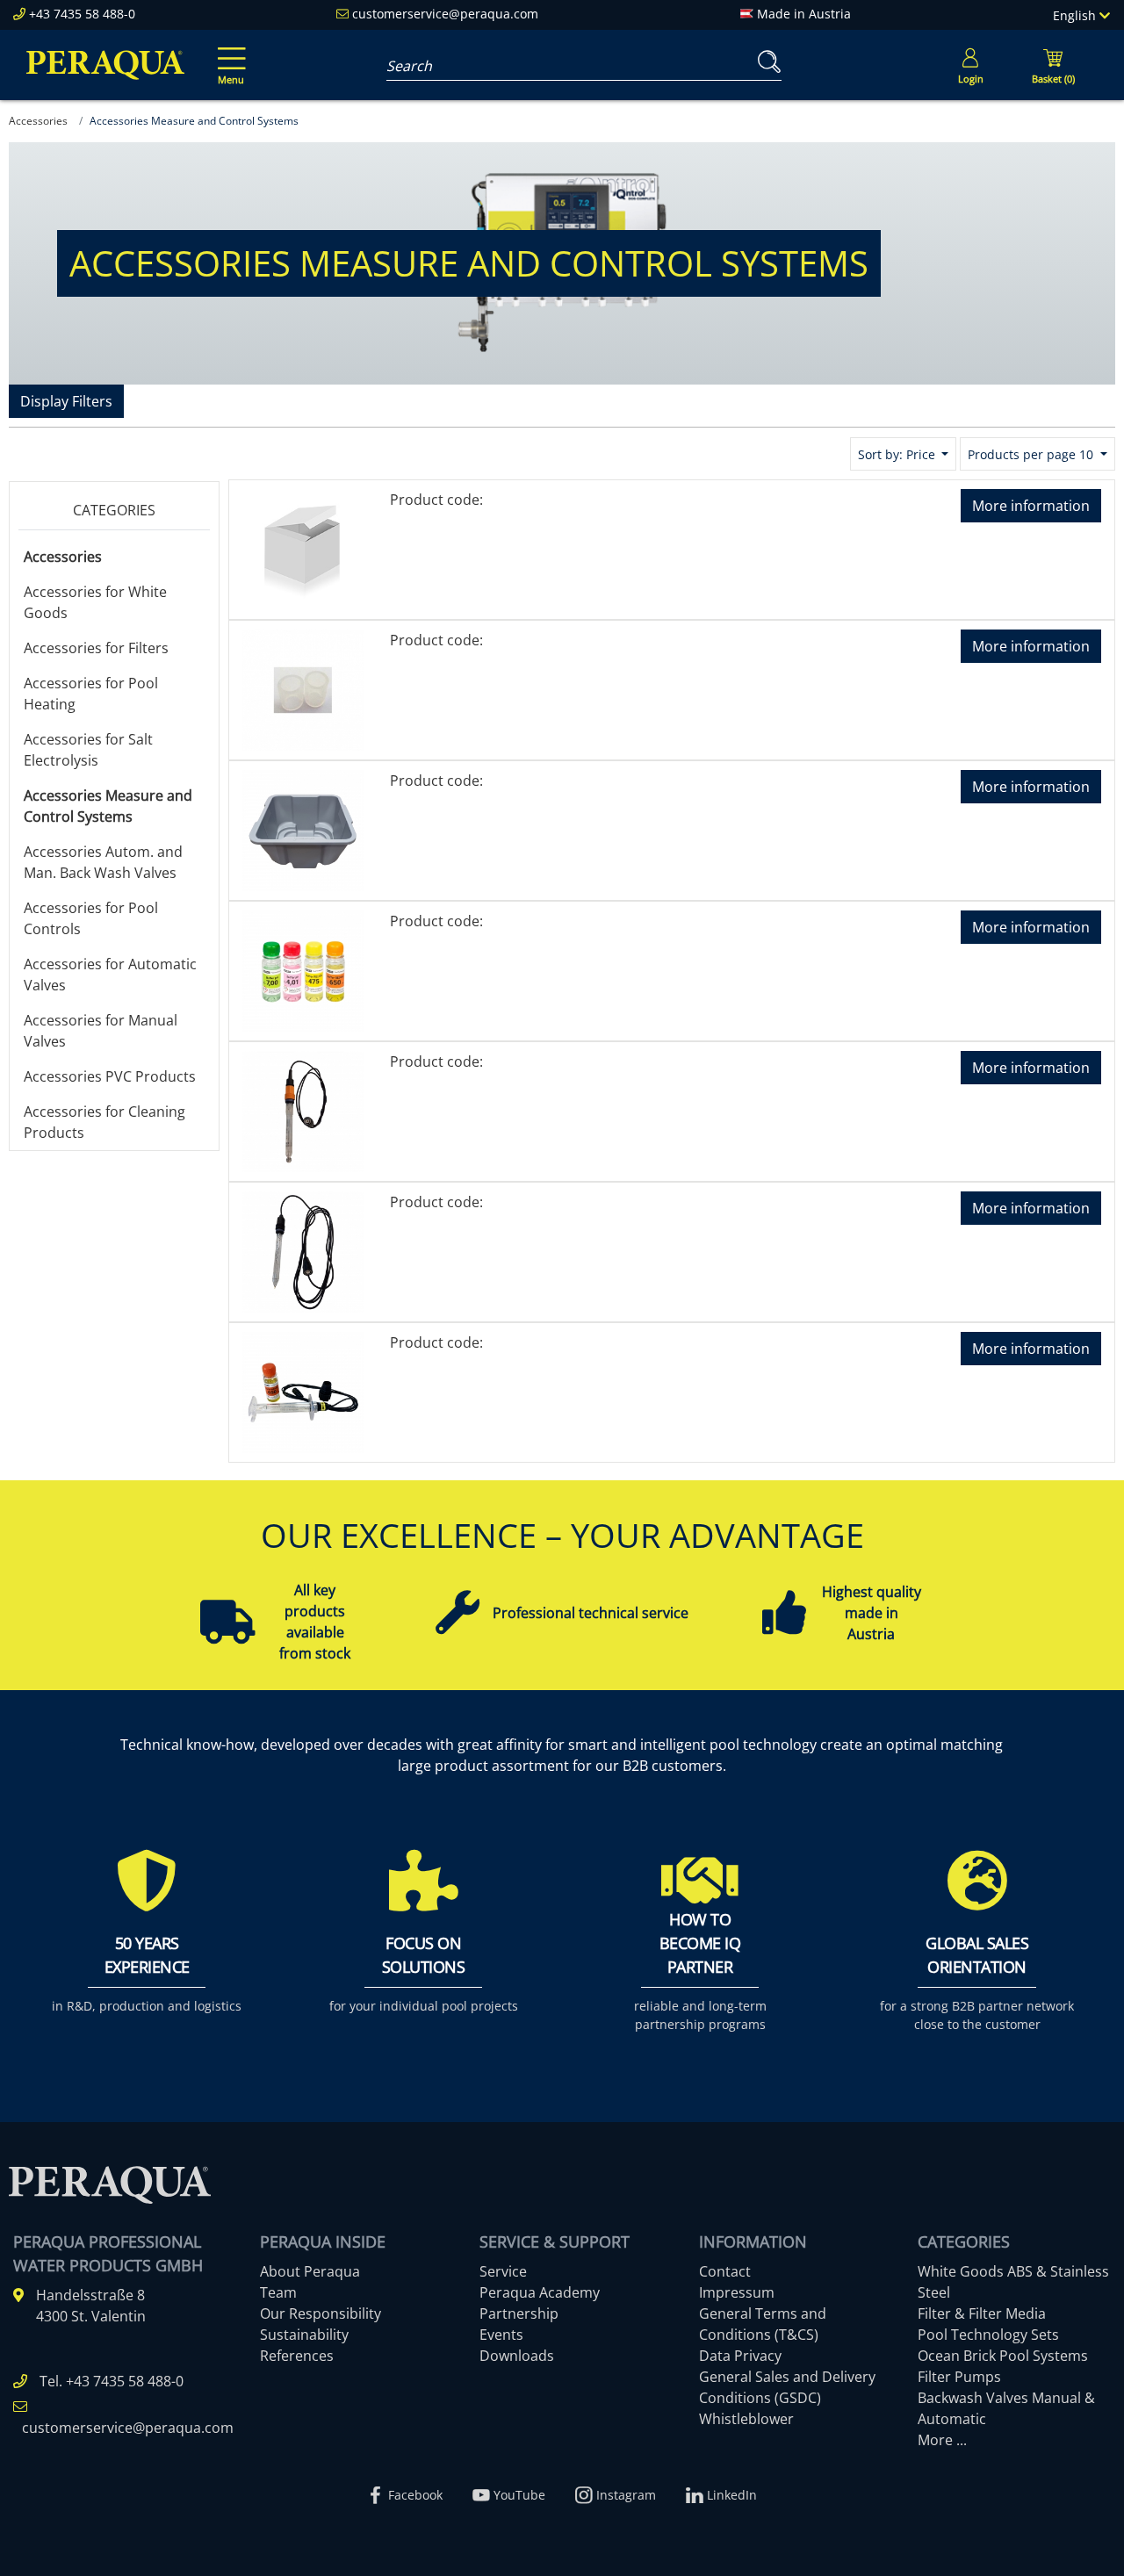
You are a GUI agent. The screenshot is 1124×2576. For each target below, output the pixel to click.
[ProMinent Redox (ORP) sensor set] (303, 1391)
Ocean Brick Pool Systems (1003, 2356)
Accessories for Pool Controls (91, 918)
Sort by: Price (898, 454)
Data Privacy (740, 2356)
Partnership (519, 2313)
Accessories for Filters (96, 648)
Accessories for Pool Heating (91, 694)
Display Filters (66, 401)
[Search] (766, 62)
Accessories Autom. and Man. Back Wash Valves (103, 862)
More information (1031, 506)
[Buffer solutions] (303, 969)
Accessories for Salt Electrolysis (88, 750)
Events (501, 2335)
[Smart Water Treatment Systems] (303, 548)
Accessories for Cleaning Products (104, 1122)
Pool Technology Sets (988, 2335)
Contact (725, 2271)
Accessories (63, 557)
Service (503, 2271)
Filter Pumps (959, 2377)
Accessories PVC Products (110, 1076)
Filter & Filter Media (982, 2313)
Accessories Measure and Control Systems (108, 806)
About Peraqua (310, 2271)
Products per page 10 (1032, 454)
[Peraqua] (105, 65)
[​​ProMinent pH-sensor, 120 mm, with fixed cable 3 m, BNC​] (303, 1110)
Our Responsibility (321, 2313)
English (1076, 15)
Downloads (517, 2356)
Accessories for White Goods (95, 602)
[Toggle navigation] (228, 54)
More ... (942, 2440)
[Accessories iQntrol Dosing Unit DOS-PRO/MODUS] (303, 688)
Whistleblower (746, 2419)
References (297, 2356)
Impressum (737, 2292)
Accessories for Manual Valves (101, 1031)
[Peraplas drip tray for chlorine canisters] (303, 829)
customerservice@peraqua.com (445, 14)
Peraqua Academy (540, 2292)
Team (278, 2292)
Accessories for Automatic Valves (110, 975)
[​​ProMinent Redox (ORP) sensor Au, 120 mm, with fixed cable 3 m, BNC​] (303, 1250)
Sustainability (304, 2335)
